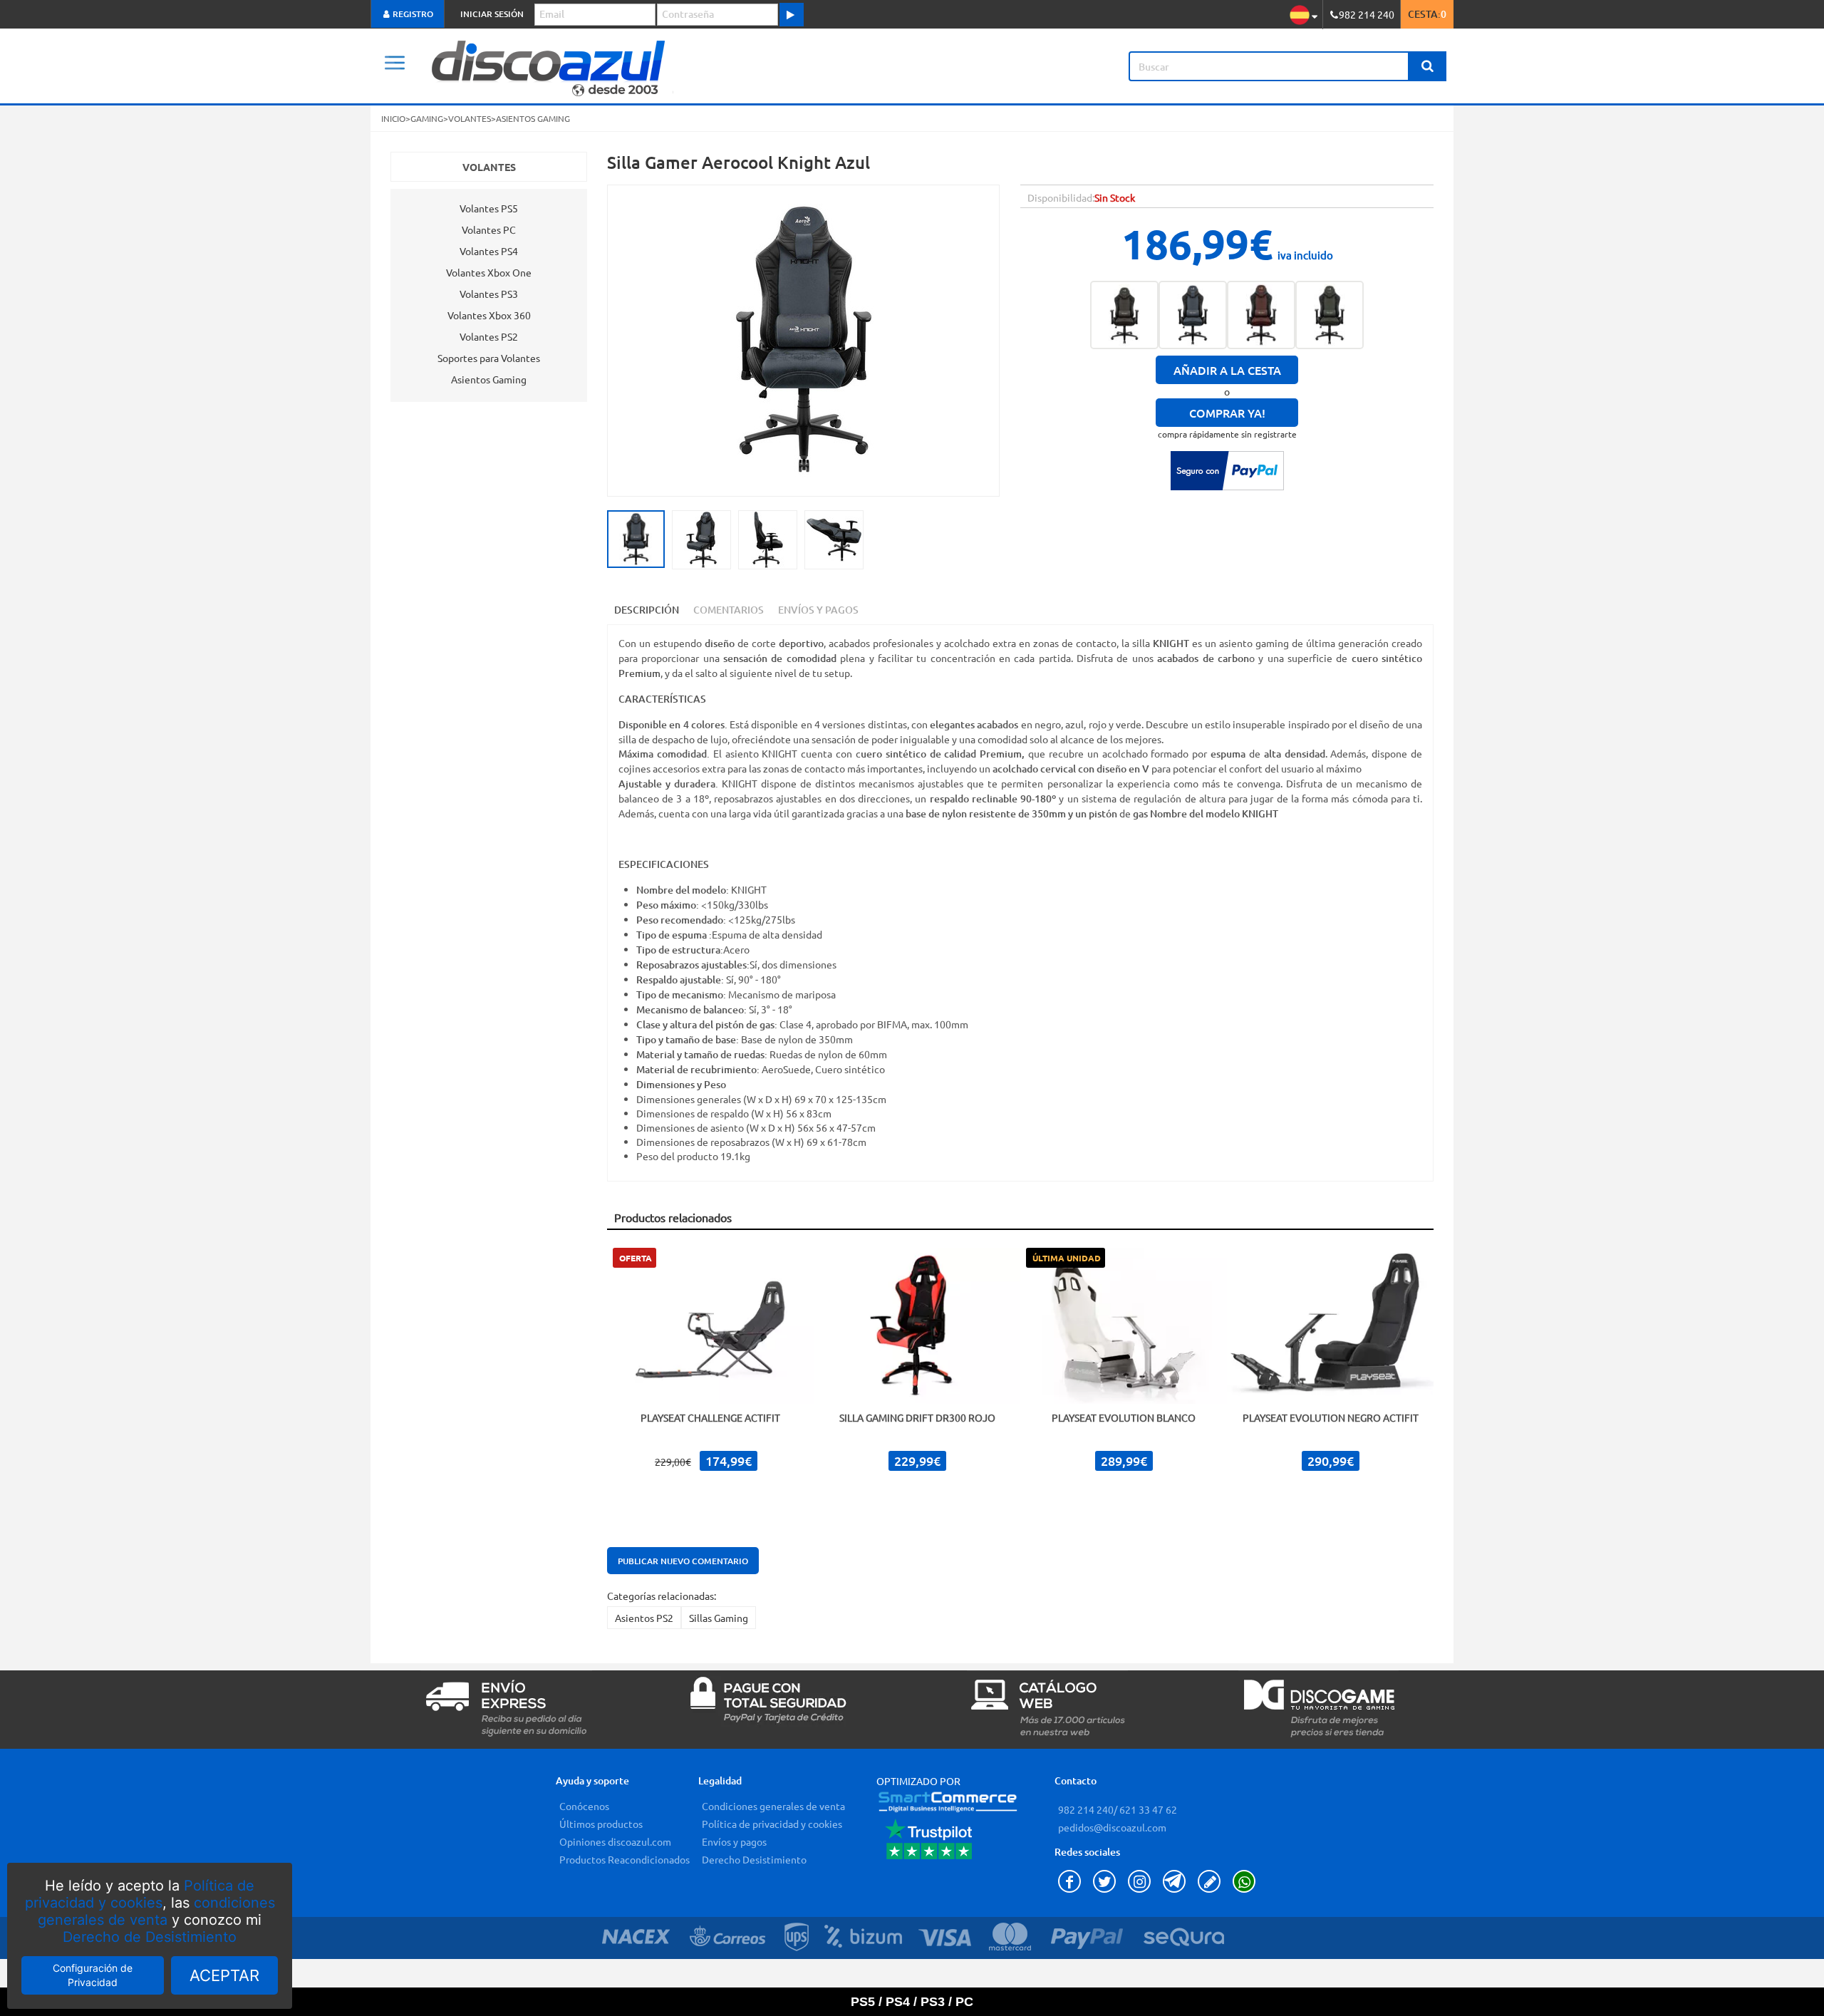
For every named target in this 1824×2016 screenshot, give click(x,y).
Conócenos (584, 1806)
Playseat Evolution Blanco (1124, 1417)
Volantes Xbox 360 (489, 315)
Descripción (647, 610)
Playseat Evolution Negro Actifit (1331, 1417)
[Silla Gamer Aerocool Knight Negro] (1124, 315)
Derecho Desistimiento (754, 1859)
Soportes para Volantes (489, 358)
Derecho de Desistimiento (150, 1937)
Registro (412, 14)
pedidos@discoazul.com (1112, 1827)
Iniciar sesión (492, 14)
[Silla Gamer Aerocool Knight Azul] (1193, 315)
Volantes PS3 (489, 294)
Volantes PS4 (489, 251)
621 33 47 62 (1147, 1809)
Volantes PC (489, 229)
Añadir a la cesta (1227, 370)
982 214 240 (1086, 1809)
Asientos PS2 (644, 1618)
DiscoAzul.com (658, 66)
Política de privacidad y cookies (140, 1894)
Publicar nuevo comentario (683, 1561)
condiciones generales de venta (156, 1911)
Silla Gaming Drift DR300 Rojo (917, 1417)
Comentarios (729, 610)
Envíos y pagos (734, 1841)
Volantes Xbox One (489, 272)
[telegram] (1177, 1888)
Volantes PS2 (489, 336)
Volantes (489, 167)
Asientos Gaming (489, 379)
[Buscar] (1427, 66)
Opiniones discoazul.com (615, 1841)
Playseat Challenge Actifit (710, 1417)
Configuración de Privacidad (93, 1975)
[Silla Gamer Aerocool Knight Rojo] (1261, 315)
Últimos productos (601, 1824)
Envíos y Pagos (818, 610)
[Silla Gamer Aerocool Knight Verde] (1330, 315)
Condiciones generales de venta (773, 1806)
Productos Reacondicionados (625, 1859)
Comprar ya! (1227, 413)
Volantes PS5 (489, 208)
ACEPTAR (224, 1975)
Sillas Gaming (719, 1618)
